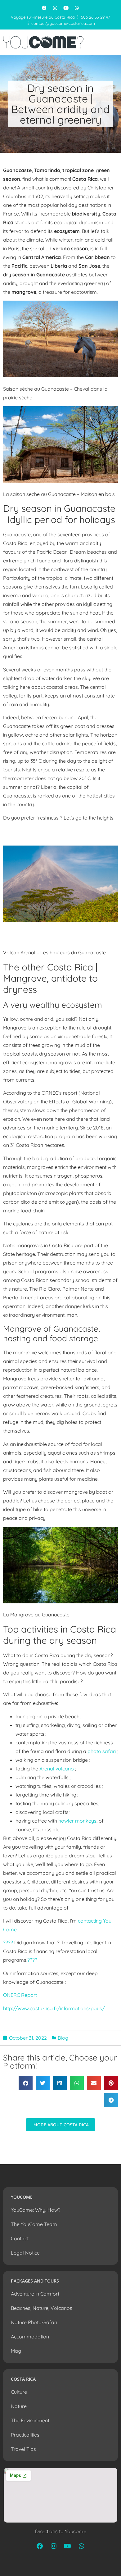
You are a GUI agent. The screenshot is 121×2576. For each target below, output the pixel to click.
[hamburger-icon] (112, 42)
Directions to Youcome (61, 2531)
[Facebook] (44, 8)
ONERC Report (20, 1995)
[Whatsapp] (77, 8)
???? (8, 1942)
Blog (63, 2038)
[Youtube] (66, 8)
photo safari (102, 1751)
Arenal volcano (57, 1769)
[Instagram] (55, 8)
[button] (26, 2083)
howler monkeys (77, 1821)
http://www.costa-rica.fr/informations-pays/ (54, 2008)
